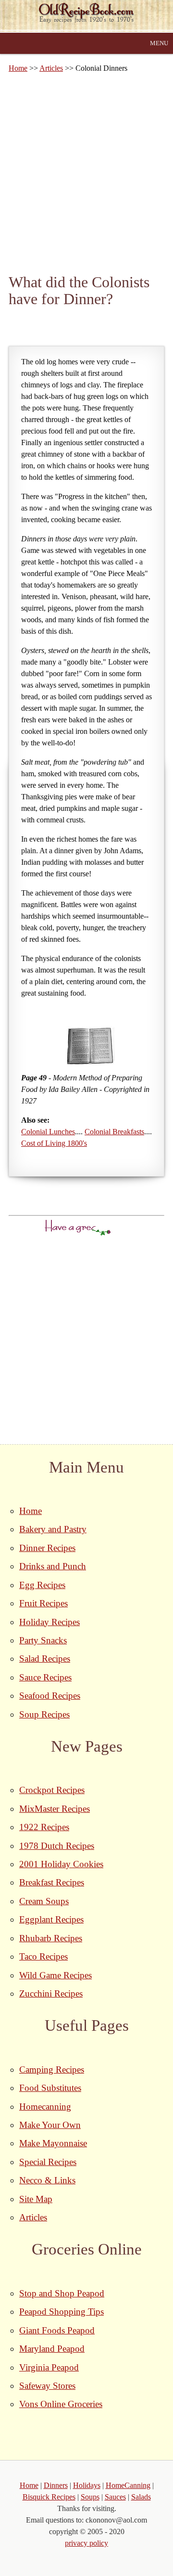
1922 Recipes (44, 1827)
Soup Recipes (44, 1714)
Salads (141, 2497)
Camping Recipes (52, 2070)
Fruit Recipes (43, 1603)
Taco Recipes (43, 1956)
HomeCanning (128, 2485)
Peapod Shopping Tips (62, 2312)
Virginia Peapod (49, 2367)
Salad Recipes (45, 1659)
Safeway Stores (47, 2386)
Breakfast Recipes (52, 1882)
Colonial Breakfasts (114, 1132)
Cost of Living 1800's (54, 1143)
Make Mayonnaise (53, 2143)
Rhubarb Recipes (51, 1938)
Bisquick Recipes (49, 2497)
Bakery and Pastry (53, 1529)
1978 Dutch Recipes (57, 1846)
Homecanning (45, 2107)
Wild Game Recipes (56, 1975)
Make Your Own (50, 2125)
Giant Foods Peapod (57, 2330)
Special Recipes (48, 2162)
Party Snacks (43, 1640)
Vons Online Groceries (61, 2404)
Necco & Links (47, 2180)
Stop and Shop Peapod (62, 2293)
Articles (51, 68)
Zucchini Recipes (51, 1993)
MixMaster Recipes (55, 1809)
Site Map (36, 2199)
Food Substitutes (50, 2088)
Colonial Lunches (48, 1132)
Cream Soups (44, 1901)
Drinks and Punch (53, 1566)
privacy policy (86, 2543)
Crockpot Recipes (52, 1790)
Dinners (56, 2485)
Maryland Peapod (52, 2349)
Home (18, 68)
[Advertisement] (86, 173)
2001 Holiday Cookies (61, 1864)
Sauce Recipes (45, 1677)
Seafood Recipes (50, 1696)
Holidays (87, 2485)
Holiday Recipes (49, 1622)
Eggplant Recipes (51, 1919)
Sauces (115, 2497)
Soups (90, 2497)
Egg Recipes (42, 1585)
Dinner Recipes (47, 1548)
